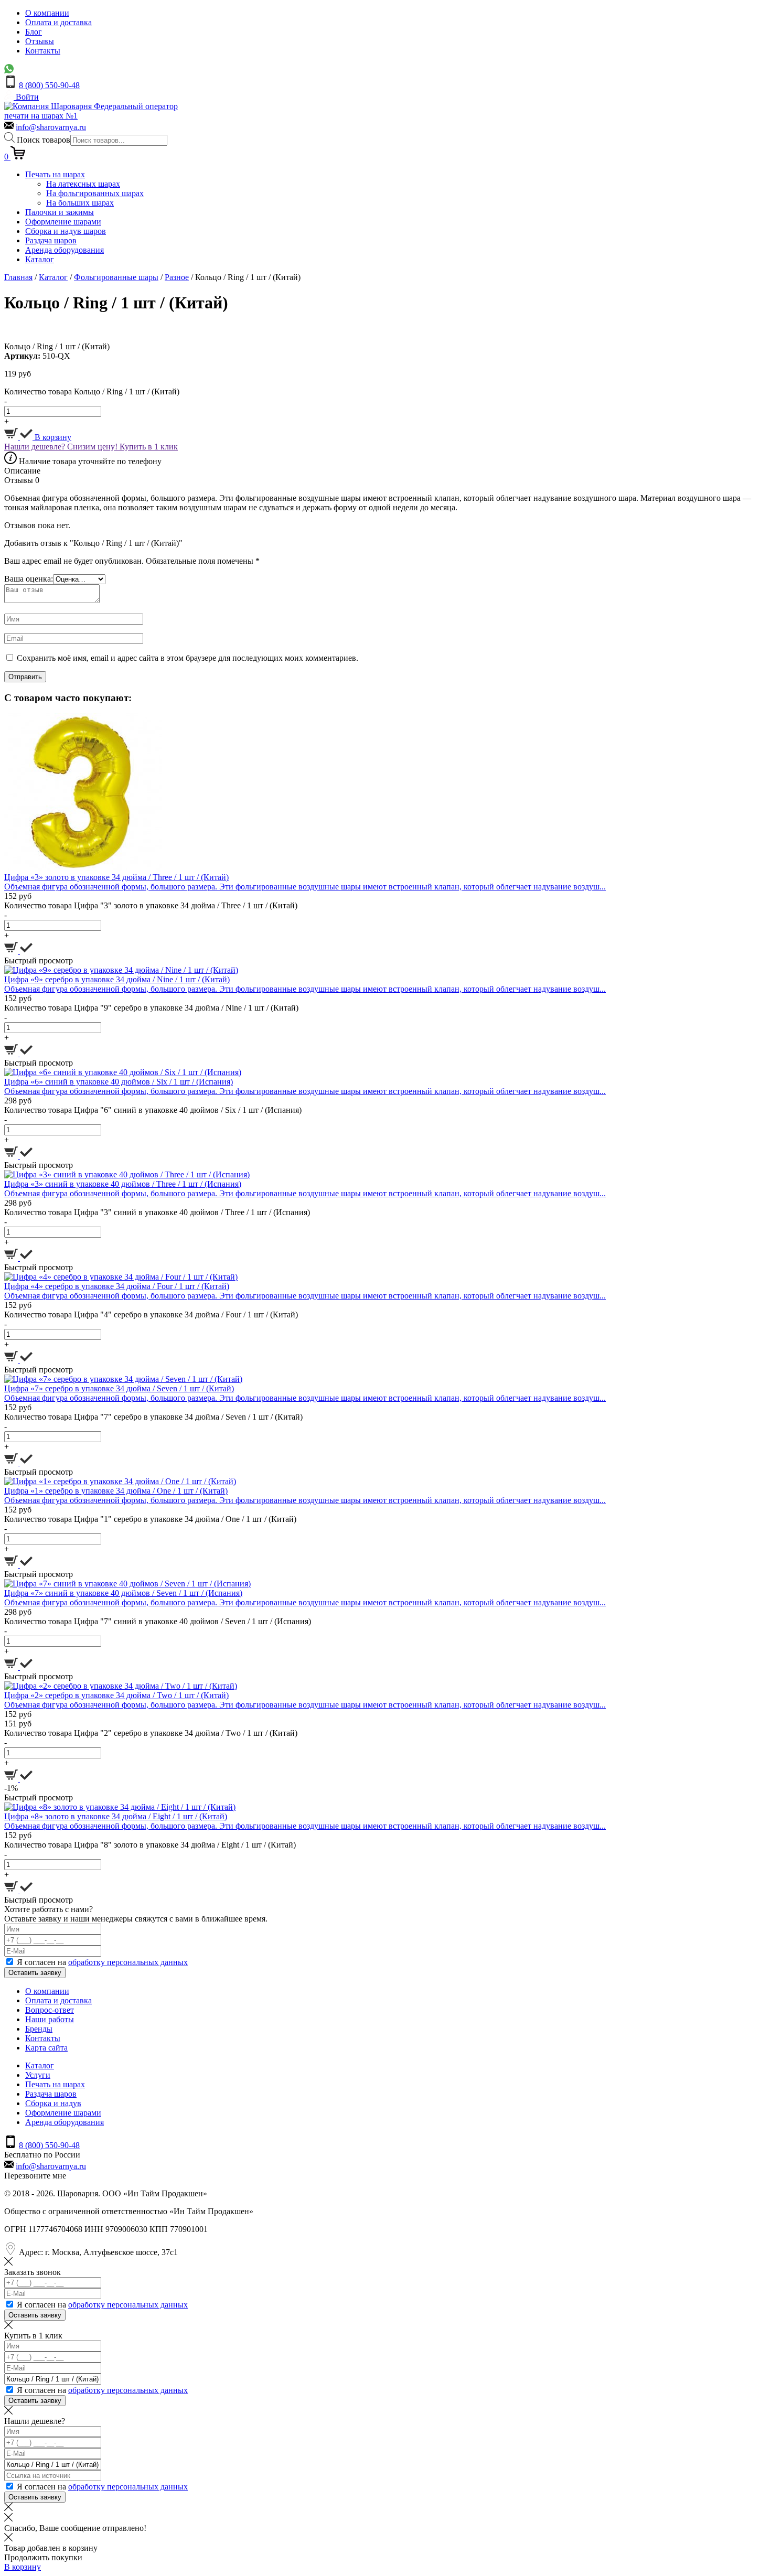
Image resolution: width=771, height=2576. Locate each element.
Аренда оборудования (65, 250)
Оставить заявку (35, 1973)
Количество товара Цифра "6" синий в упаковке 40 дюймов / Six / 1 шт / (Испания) (153, 1110)
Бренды (39, 2029)
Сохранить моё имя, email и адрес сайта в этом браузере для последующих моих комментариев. (188, 658)
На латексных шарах (83, 184)
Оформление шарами (63, 222)
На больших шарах (80, 203)
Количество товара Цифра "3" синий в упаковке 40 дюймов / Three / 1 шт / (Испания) (157, 1212)
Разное (177, 277)
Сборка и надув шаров (66, 231)
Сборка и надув (53, 2103)
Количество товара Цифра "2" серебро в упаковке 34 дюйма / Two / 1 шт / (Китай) (151, 1733)
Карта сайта (46, 2048)
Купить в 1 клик (149, 447)
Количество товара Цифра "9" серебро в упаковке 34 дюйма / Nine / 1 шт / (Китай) (151, 1008)
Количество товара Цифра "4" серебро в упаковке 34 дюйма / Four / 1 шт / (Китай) (151, 1314)
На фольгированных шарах (95, 193)
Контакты (43, 51)
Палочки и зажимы (60, 212)
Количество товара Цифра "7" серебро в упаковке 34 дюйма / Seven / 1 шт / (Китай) (153, 1417)
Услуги (38, 2075)
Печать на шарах (55, 174)
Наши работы (50, 2019)
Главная (18, 277)
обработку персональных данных (128, 1962)
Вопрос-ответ (50, 2010)
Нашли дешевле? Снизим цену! (62, 447)
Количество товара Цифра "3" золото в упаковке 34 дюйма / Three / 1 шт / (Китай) (151, 905)
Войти (26, 97)
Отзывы (40, 41)
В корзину (52, 437)
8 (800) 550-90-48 (49, 85)
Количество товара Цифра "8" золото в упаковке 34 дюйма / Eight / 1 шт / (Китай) (150, 1845)
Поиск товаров (44, 140)
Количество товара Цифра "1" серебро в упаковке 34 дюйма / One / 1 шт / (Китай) (150, 1519)
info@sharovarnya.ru (51, 127)
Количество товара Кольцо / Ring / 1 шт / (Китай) (92, 391)
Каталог (40, 259)
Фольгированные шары (116, 277)
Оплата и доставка (58, 22)
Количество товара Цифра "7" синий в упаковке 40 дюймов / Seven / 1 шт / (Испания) (158, 1621)
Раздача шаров (51, 240)
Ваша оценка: (29, 579)
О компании (47, 13)
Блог (34, 32)
